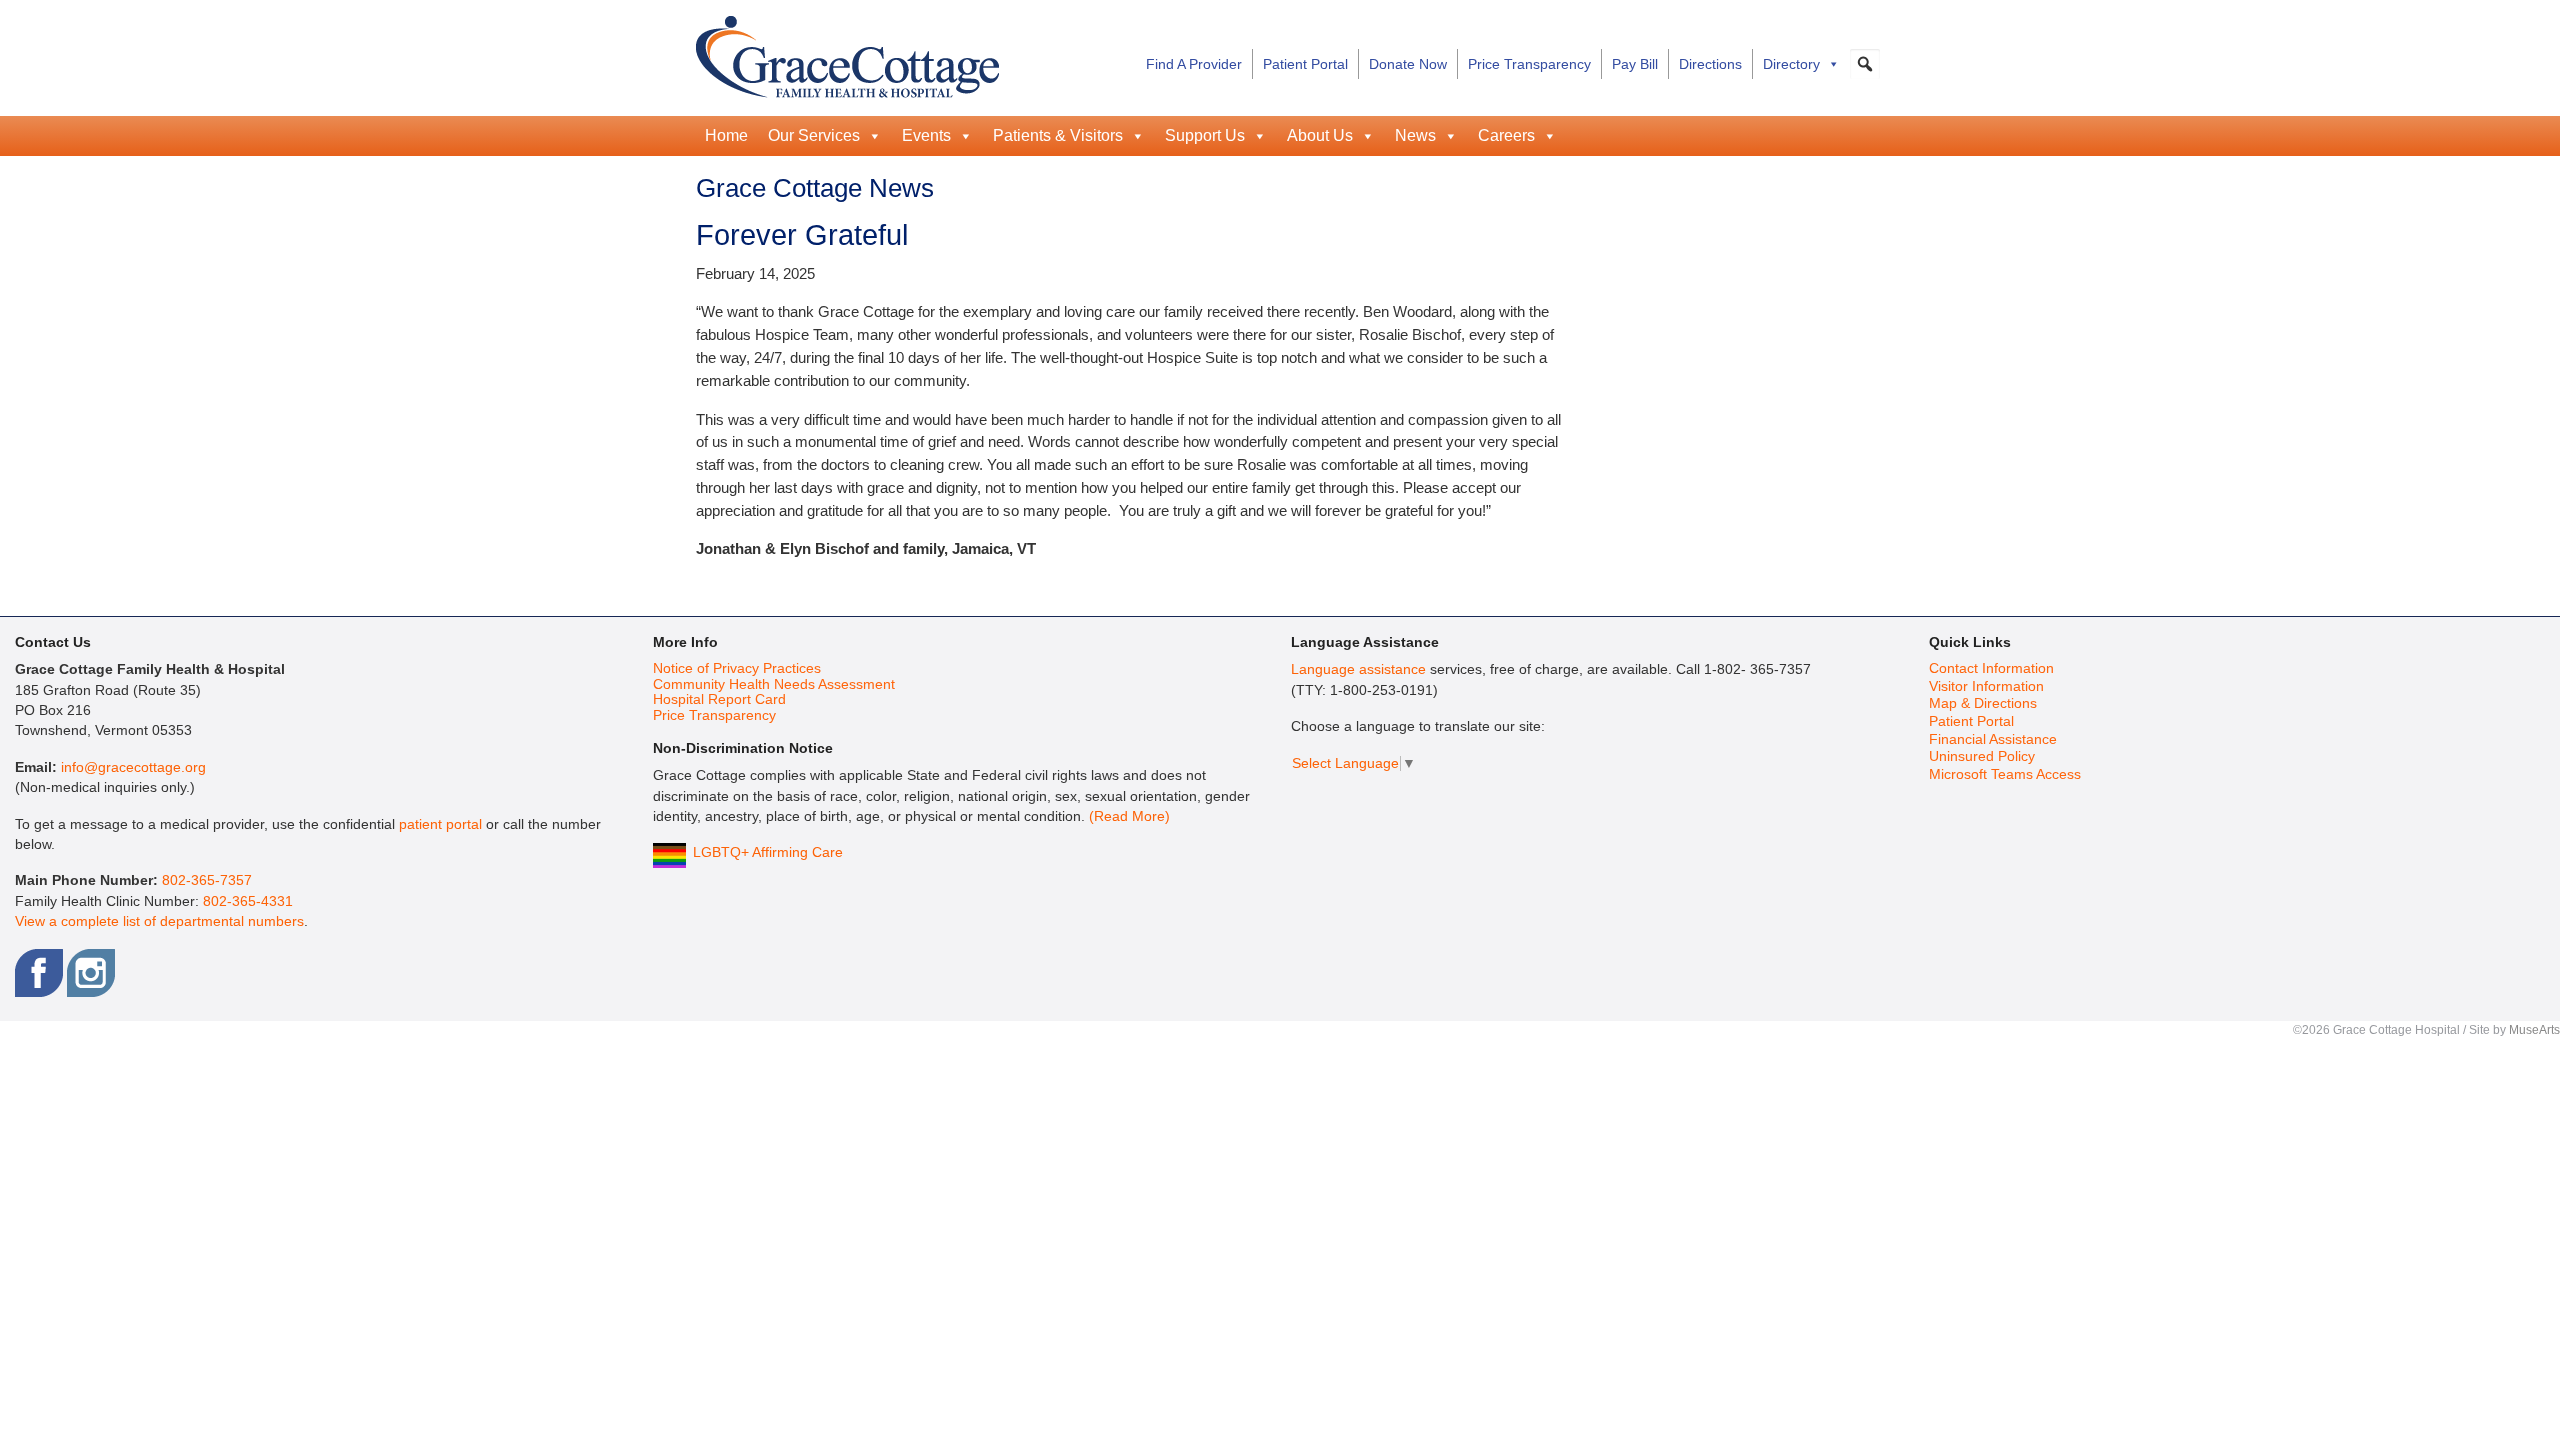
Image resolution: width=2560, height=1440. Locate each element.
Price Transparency (1529, 64)
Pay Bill (1635, 64)
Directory (1791, 64)
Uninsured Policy (1982, 756)
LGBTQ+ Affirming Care (768, 852)
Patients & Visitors (1058, 135)
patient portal (440, 824)
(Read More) (1129, 816)
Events (926, 135)
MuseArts (2534, 1030)
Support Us (1205, 135)
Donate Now (1408, 64)
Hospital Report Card (719, 699)
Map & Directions (1983, 703)
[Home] (847, 53)
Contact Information (1991, 668)
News (1415, 135)
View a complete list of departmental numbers (159, 921)
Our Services (814, 135)
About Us (1320, 135)
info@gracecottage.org (133, 767)
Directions (1710, 64)
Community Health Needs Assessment (774, 684)
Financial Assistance (1993, 739)
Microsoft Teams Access (2005, 774)
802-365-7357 (207, 880)
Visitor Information (1986, 686)
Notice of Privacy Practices (737, 668)
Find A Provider (1194, 64)
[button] (1865, 64)
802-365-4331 (248, 901)
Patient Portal (1305, 64)
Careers (1506, 135)
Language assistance (1358, 669)
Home (726, 135)
